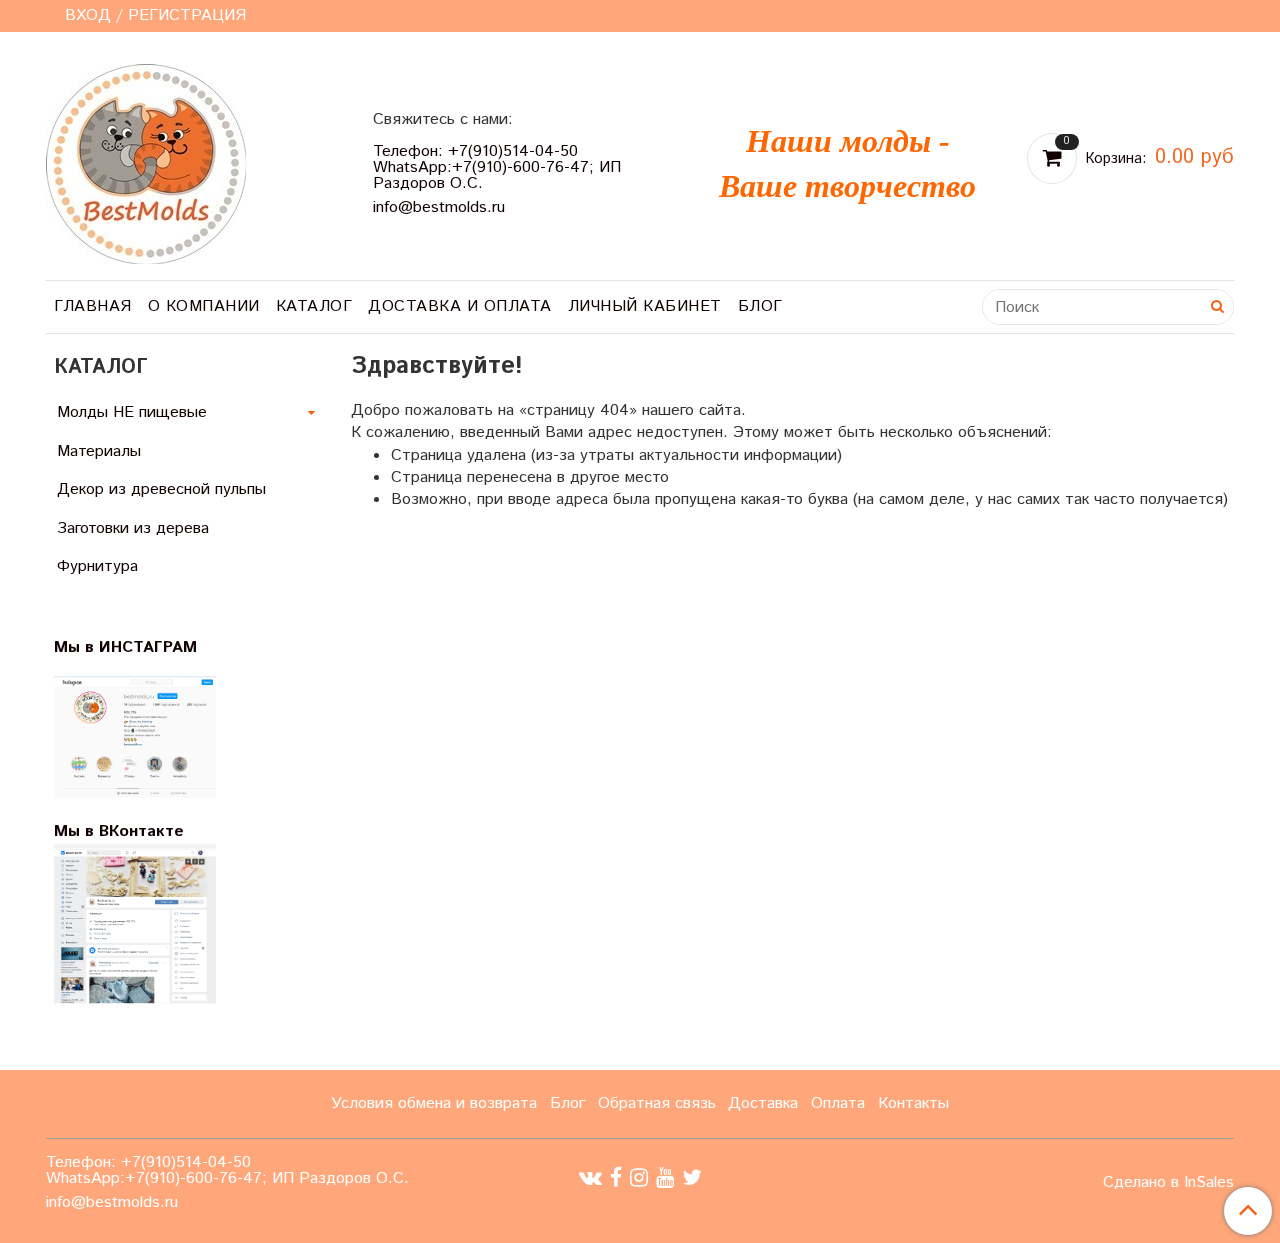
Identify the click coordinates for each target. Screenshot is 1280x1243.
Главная (93, 306)
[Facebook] (616, 1178)
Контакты (913, 1103)
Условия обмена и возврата (434, 1103)
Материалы (99, 451)
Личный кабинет (645, 306)
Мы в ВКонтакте (119, 831)
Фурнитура (97, 566)
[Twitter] (692, 1178)
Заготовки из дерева (133, 528)
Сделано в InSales (1168, 1183)
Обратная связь (657, 1103)
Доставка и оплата (460, 306)
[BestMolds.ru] (146, 161)
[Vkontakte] (590, 1178)
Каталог (314, 306)
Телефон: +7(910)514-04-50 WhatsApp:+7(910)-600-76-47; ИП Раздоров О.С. (497, 167)
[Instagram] (639, 1178)
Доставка (763, 1103)
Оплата (838, 1103)
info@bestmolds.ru (439, 207)
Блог (760, 306)
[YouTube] (665, 1178)
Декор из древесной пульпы (161, 489)
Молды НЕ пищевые (132, 412)
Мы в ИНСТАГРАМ (138, 647)
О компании (204, 306)
